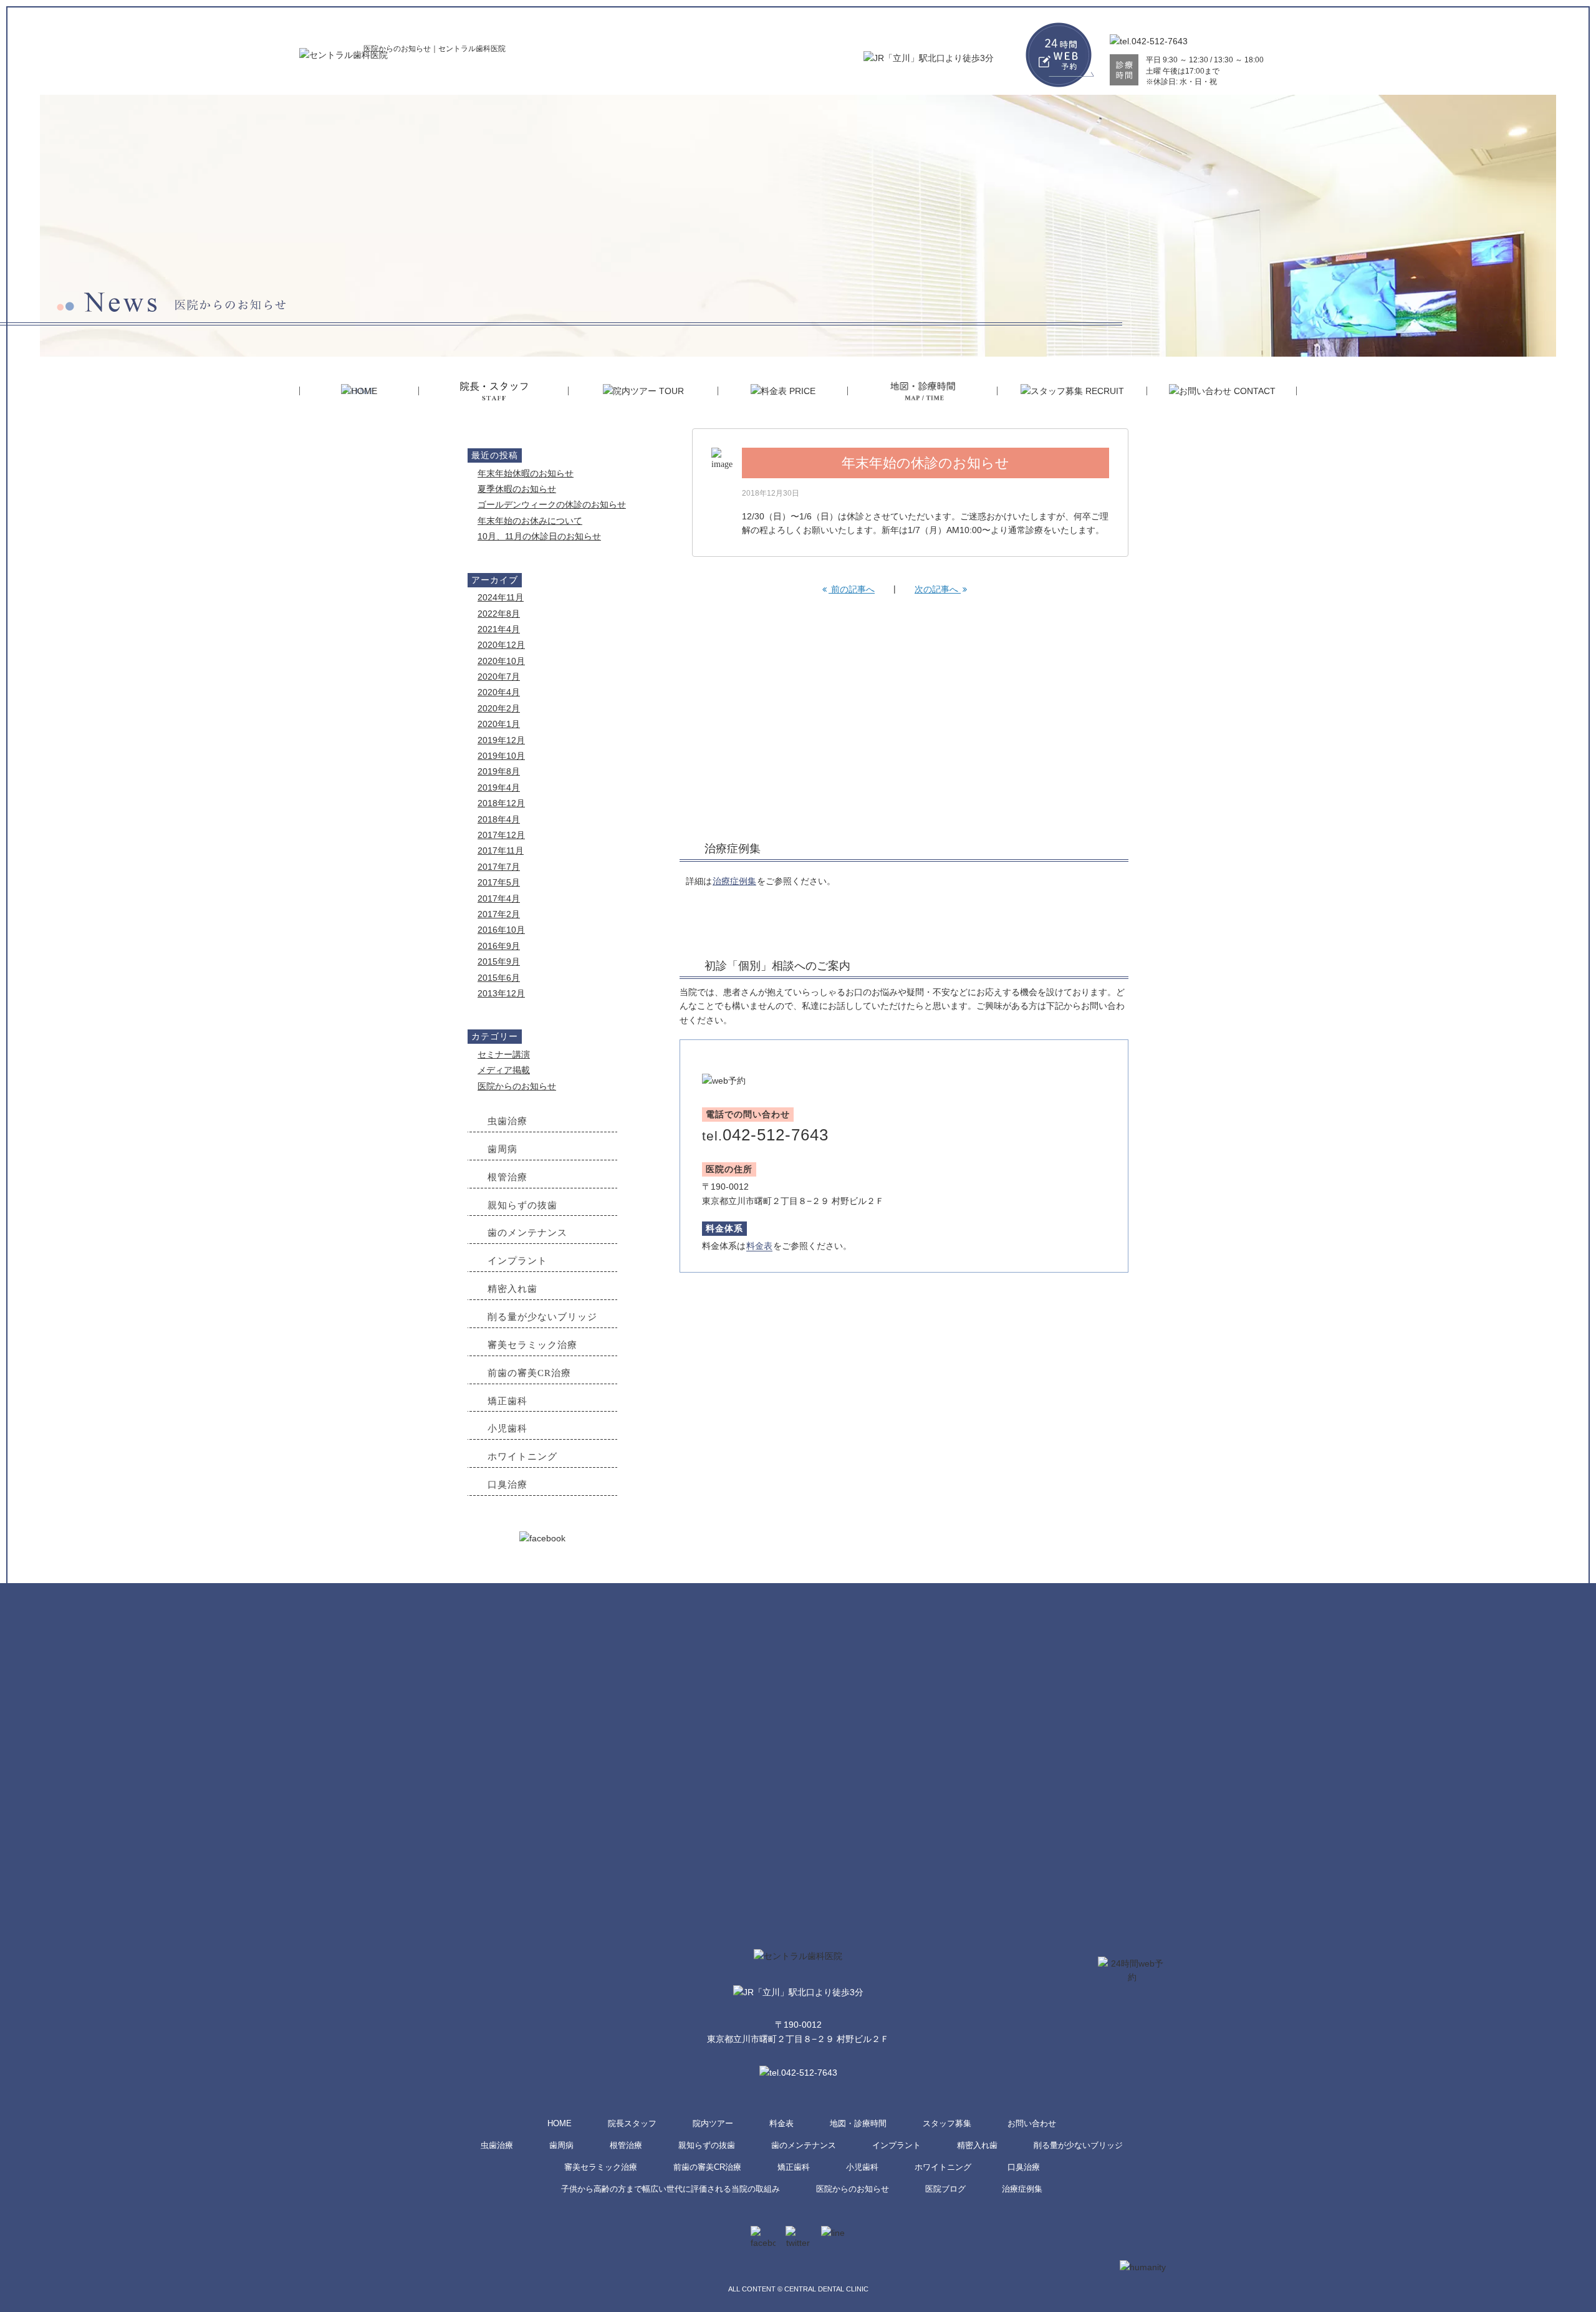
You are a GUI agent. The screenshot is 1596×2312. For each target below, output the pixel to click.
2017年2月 (499, 914)
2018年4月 (499, 819)
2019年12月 (501, 740)
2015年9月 (499, 961)
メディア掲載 (504, 1070)
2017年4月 (499, 898)
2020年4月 (499, 692)
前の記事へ (852, 589)
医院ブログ (945, 2189)
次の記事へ (938, 589)
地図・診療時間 (858, 2124)
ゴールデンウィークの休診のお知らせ (552, 504)
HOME (560, 2124)
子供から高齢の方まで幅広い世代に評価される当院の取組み (671, 2189)
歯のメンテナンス (804, 2146)
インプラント (897, 2146)
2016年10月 (501, 930)
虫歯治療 (497, 2146)
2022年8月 (499, 614)
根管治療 (626, 2146)
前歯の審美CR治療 (707, 2167)
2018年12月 (501, 803)
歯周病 (561, 2146)
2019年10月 (501, 756)
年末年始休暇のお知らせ (526, 473)
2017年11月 (501, 850)
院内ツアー (713, 2124)
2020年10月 (501, 661)
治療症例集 (734, 881)
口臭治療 (1024, 2167)
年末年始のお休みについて (530, 521)
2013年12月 (501, 993)
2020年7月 (499, 677)
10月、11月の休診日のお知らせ (539, 536)
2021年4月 (499, 629)
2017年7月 (499, 867)
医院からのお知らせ (517, 1086)
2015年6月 (499, 978)
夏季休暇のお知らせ (517, 489)
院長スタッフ (632, 2124)
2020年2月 (499, 708)
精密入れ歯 (977, 2146)
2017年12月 (501, 835)
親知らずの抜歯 (707, 2146)
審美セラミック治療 (601, 2167)
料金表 (759, 1246)
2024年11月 (501, 597)
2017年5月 (499, 882)
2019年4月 (499, 788)
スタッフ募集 (947, 2124)
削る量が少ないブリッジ (1078, 2146)
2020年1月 (499, 724)
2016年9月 (499, 946)
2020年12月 (501, 645)
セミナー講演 (504, 1054)
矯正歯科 (794, 2167)
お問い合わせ (1032, 2124)
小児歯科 (862, 2167)
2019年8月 (499, 771)
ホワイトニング (943, 2167)
